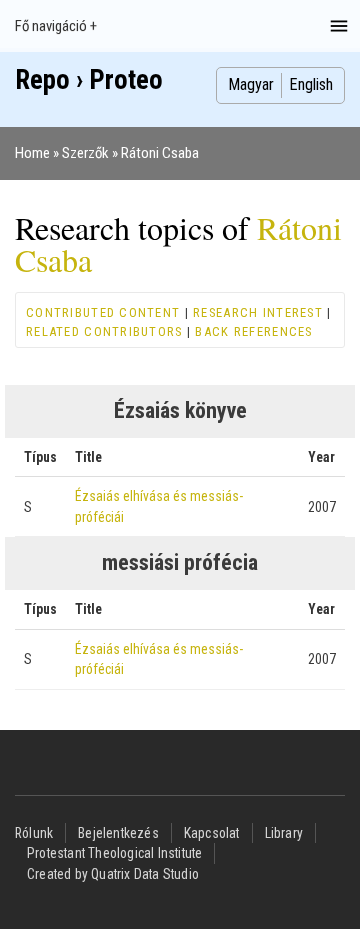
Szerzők (85, 153)
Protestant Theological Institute (114, 853)
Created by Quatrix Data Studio (113, 874)
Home (32, 153)
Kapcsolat (212, 833)
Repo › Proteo (89, 80)
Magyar (251, 84)
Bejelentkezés (118, 833)
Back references (253, 331)
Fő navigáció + (56, 26)
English (311, 84)
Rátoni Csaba (160, 153)
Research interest (258, 312)
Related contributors (104, 331)
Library (284, 833)
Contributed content (103, 312)
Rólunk (34, 833)
